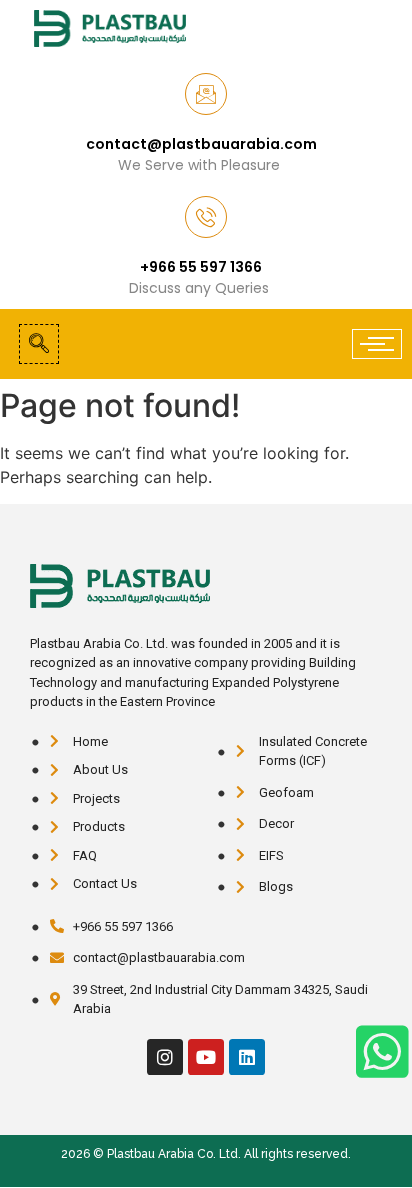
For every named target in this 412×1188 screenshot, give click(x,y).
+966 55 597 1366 (201, 267)
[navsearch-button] (39, 344)
